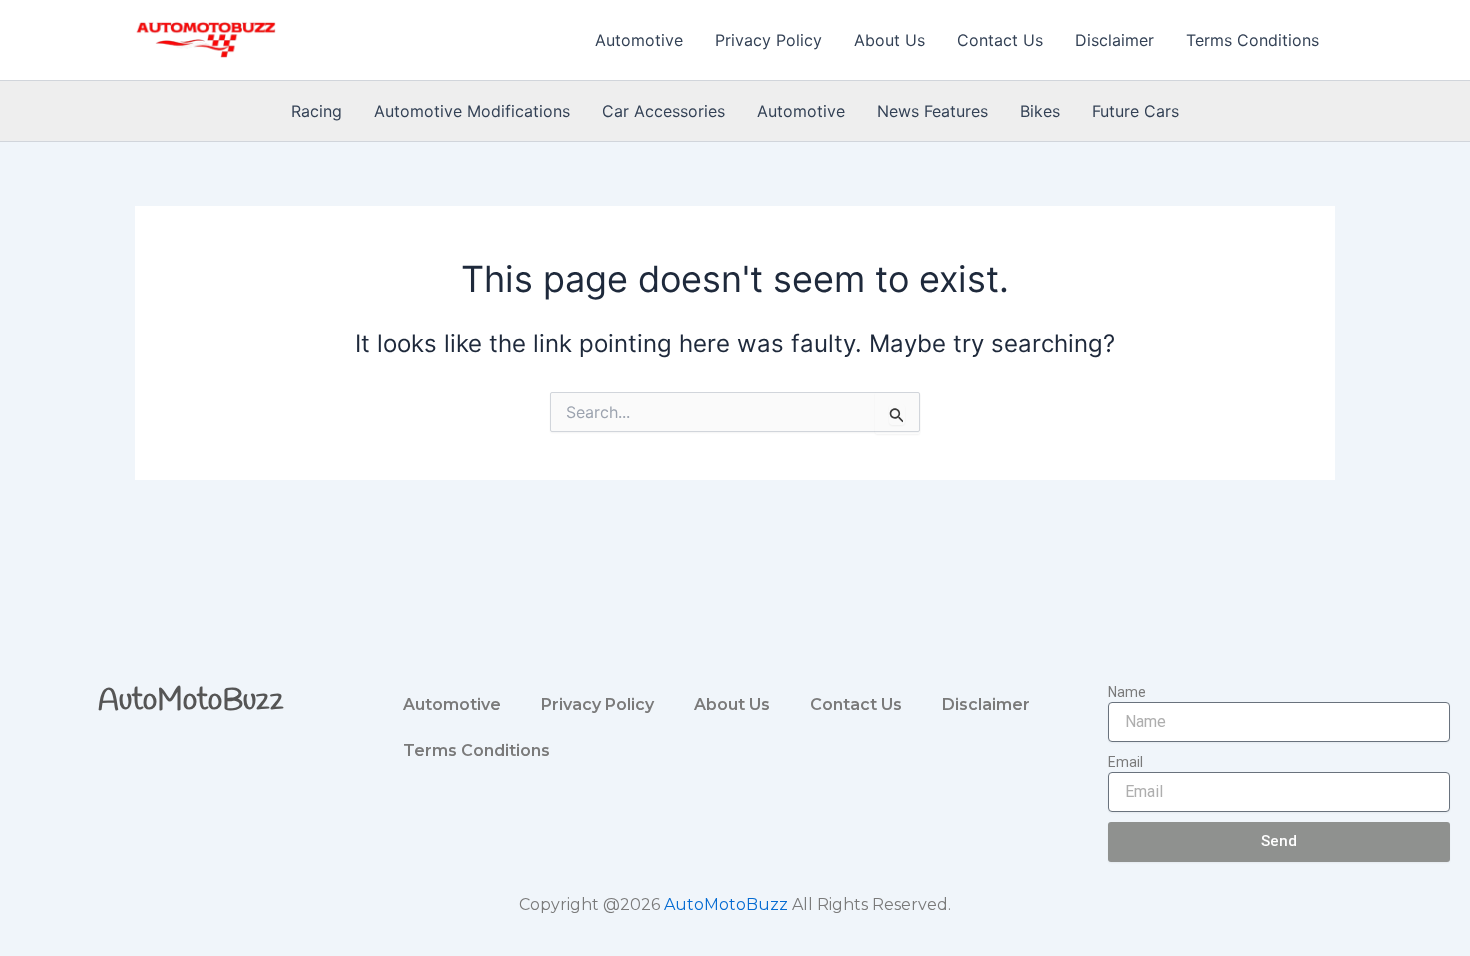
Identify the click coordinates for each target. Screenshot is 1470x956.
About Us (889, 40)
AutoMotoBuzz (191, 701)
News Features (932, 111)
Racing (316, 111)
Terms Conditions (1252, 40)
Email (1125, 762)
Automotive (639, 40)
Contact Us (1000, 40)
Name (1127, 692)
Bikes (1040, 111)
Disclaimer (1114, 40)
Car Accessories (663, 111)
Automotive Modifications (472, 111)
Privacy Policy (768, 40)
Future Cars (1135, 111)
